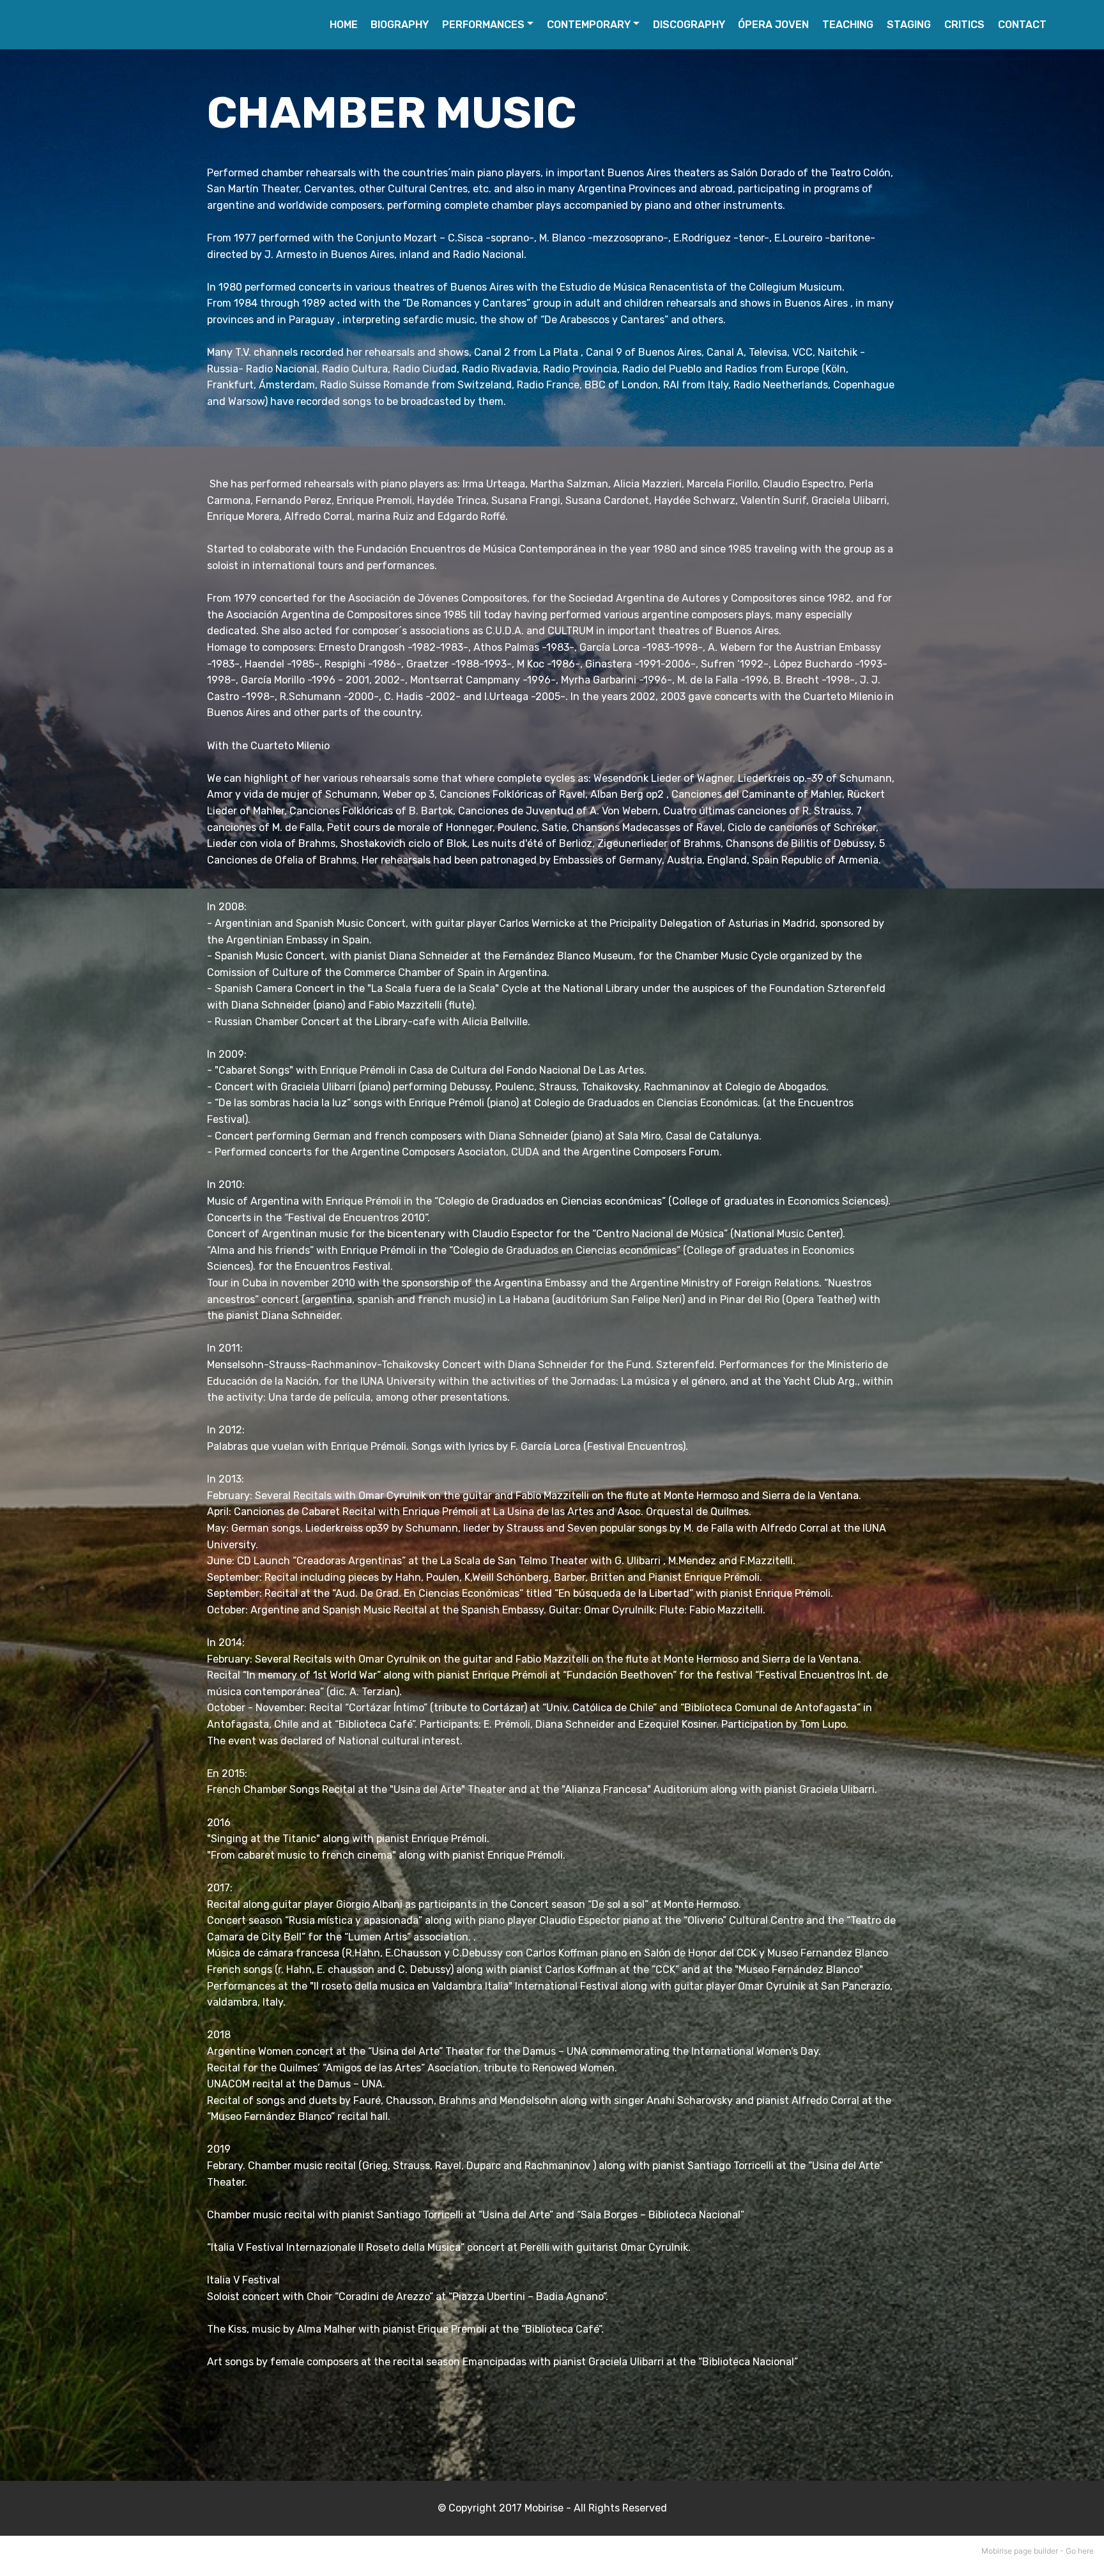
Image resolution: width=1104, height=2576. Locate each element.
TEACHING (848, 25)
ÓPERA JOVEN (773, 25)
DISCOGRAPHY (689, 25)
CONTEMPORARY (589, 25)
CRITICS (964, 25)
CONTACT (1022, 25)
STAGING (909, 25)
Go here (1080, 2551)
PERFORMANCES (483, 25)
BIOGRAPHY (400, 25)
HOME (344, 25)
